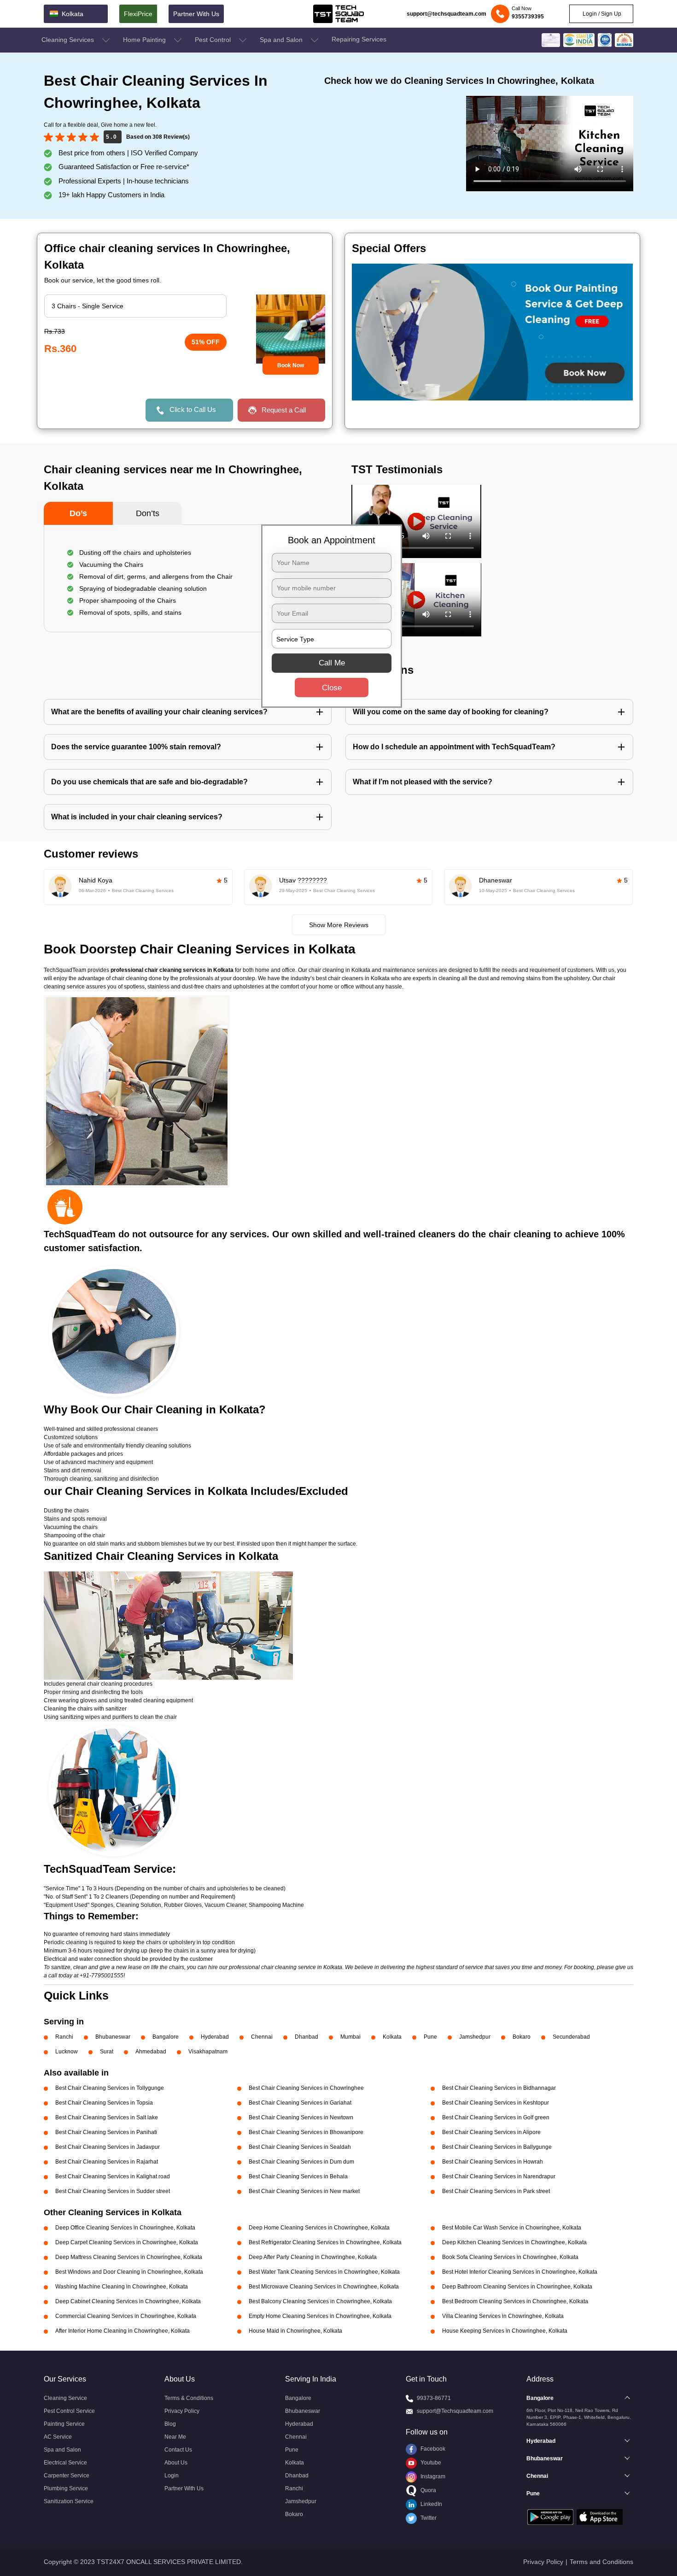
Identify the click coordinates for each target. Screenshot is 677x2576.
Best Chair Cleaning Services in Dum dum (301, 2162)
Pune (430, 2037)
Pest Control (214, 40)
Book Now (291, 365)
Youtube (430, 2463)
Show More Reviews (339, 925)
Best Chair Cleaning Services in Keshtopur (496, 2103)
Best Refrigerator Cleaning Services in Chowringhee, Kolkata (325, 2242)
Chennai (262, 2037)
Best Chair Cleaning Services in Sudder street (113, 2191)
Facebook (432, 2449)
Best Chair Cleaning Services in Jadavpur (108, 2147)
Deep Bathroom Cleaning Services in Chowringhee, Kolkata (517, 2287)
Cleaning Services (69, 40)
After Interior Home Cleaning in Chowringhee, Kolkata (123, 2331)
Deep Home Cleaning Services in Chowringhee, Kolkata (319, 2228)
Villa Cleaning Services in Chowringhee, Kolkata (503, 2316)
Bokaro (522, 2037)
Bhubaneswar (113, 2037)
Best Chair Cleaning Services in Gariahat (300, 2103)
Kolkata (392, 2037)
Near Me (175, 2437)
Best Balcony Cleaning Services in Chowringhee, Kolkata (320, 2301)
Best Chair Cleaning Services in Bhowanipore (306, 2132)
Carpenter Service (67, 2476)
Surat (107, 2052)
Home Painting (145, 40)
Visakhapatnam (208, 2052)
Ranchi (64, 2037)
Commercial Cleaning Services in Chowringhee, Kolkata (126, 2316)
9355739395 (528, 17)
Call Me (332, 663)
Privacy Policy (182, 2411)
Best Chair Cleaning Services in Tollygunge (110, 2088)
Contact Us (178, 2450)
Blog (170, 2424)
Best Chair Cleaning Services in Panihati (106, 2132)
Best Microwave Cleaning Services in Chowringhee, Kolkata (324, 2287)
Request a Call (284, 410)
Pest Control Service (69, 2411)
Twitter (428, 2518)
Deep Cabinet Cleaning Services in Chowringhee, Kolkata (128, 2301)
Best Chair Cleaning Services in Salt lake (107, 2117)
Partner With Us (196, 14)
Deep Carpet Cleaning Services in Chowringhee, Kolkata (127, 2242)
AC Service (58, 2437)
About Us (176, 2463)
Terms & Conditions (189, 2398)
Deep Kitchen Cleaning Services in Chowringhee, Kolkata (514, 2242)
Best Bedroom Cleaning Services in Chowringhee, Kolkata (515, 2301)
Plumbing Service (66, 2488)
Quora (428, 2490)
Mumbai (350, 2037)
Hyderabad (215, 2037)
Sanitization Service (69, 2501)
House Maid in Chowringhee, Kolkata (295, 2331)
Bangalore (166, 2037)
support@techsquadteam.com (446, 14)
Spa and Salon (282, 40)
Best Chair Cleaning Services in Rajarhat (107, 2162)
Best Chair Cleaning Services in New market (304, 2191)
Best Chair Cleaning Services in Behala (298, 2176)
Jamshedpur (475, 2037)
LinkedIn (431, 2504)
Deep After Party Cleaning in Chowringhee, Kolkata (313, 2257)
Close (332, 688)
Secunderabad (571, 2037)
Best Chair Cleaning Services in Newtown (301, 2117)
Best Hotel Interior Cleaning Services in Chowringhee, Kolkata (520, 2272)
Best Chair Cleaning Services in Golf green (496, 2117)
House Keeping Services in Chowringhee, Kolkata (505, 2331)
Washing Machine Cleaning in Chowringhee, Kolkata (122, 2287)
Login (172, 2476)
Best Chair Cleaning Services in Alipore (491, 2132)
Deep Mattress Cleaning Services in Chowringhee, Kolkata (129, 2257)
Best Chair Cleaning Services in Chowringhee (306, 2088)
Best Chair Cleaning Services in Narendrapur (499, 2176)
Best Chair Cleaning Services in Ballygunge (497, 2147)
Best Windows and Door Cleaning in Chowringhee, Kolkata (129, 2272)
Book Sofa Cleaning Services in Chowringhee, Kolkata (510, 2257)
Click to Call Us (193, 409)
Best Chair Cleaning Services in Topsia (104, 2103)
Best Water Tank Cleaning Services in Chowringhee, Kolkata (324, 2272)
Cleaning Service (65, 2398)
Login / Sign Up (601, 14)
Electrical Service (65, 2463)
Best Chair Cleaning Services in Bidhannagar (499, 2088)
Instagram (432, 2476)
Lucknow (67, 2052)
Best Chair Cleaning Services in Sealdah (300, 2147)
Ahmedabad (151, 2052)
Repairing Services (359, 39)
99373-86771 (434, 2398)
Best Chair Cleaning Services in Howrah (493, 2162)
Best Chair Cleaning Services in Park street (496, 2191)
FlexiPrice (138, 14)
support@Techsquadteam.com (455, 2411)
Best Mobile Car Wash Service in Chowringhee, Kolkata (512, 2228)
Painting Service (64, 2424)
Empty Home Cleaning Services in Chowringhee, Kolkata (320, 2316)
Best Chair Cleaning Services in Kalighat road (113, 2176)
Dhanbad (306, 2037)
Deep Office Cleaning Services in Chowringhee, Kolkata (125, 2228)
